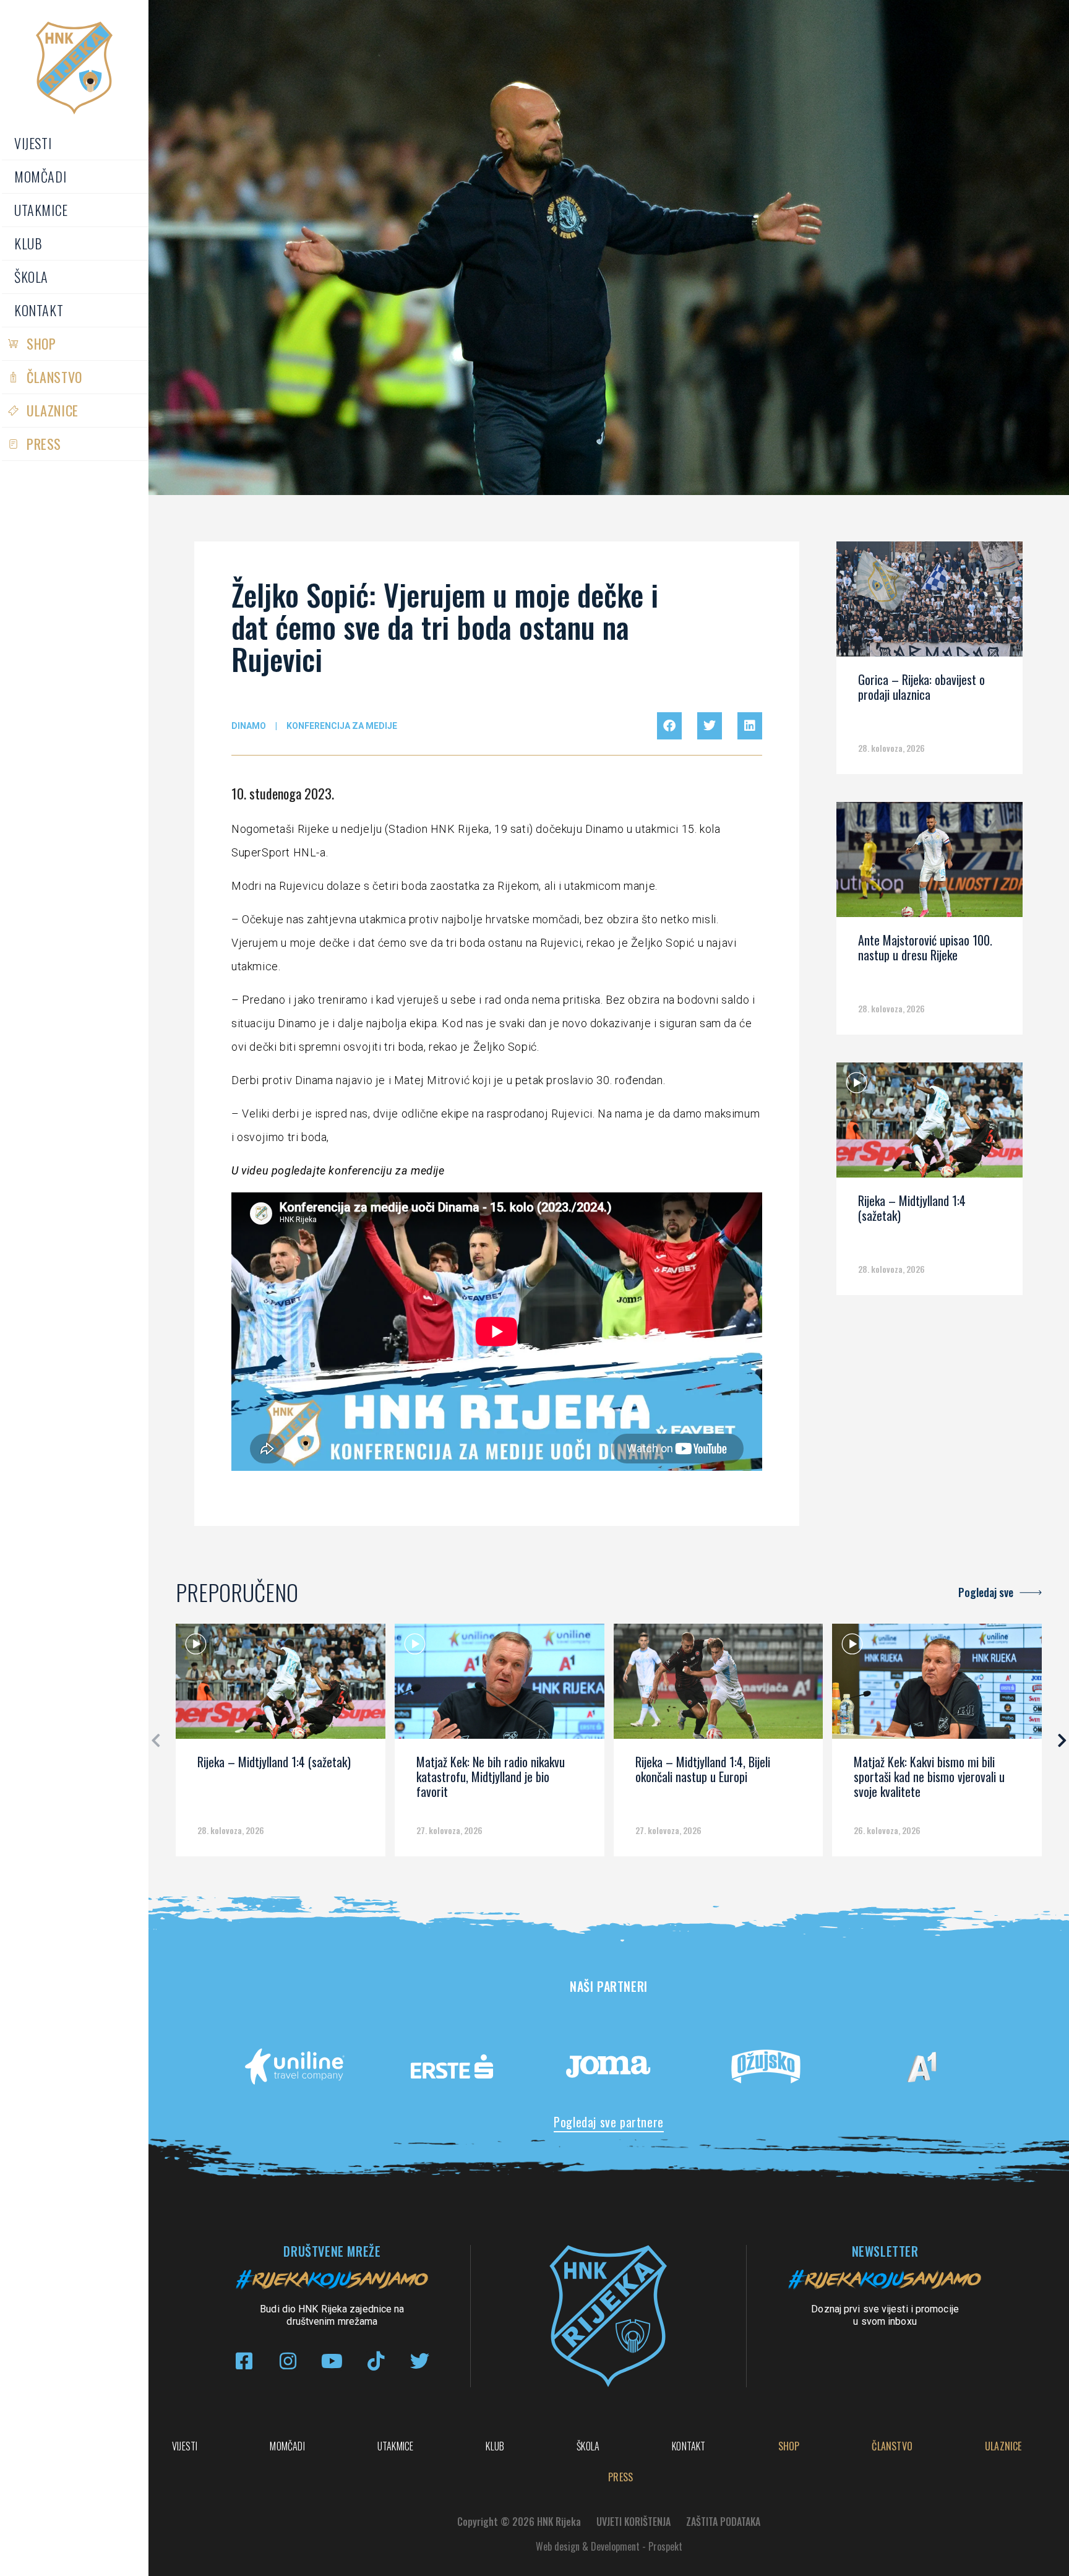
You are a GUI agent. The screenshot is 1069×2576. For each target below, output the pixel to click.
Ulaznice (53, 410)
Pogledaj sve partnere (609, 2122)
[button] (669, 726)
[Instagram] (288, 2361)
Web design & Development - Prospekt (609, 2546)
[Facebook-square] (244, 2361)
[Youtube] (332, 2361)
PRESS (44, 444)
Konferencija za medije (342, 726)
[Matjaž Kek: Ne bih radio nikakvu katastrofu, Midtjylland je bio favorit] (500, 1686)
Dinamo (249, 726)
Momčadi (40, 176)
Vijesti (33, 143)
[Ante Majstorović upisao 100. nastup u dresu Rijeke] (929, 864)
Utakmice (41, 210)
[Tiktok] (376, 2361)
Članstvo (54, 377)
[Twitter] (420, 2361)
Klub (28, 243)
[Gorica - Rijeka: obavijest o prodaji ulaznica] (929, 603)
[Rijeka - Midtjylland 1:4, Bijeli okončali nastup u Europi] (719, 1686)
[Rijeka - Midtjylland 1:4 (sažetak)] (929, 1124)
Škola (31, 277)
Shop (41, 343)
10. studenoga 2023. (283, 793)
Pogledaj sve (986, 1592)
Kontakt (39, 310)
